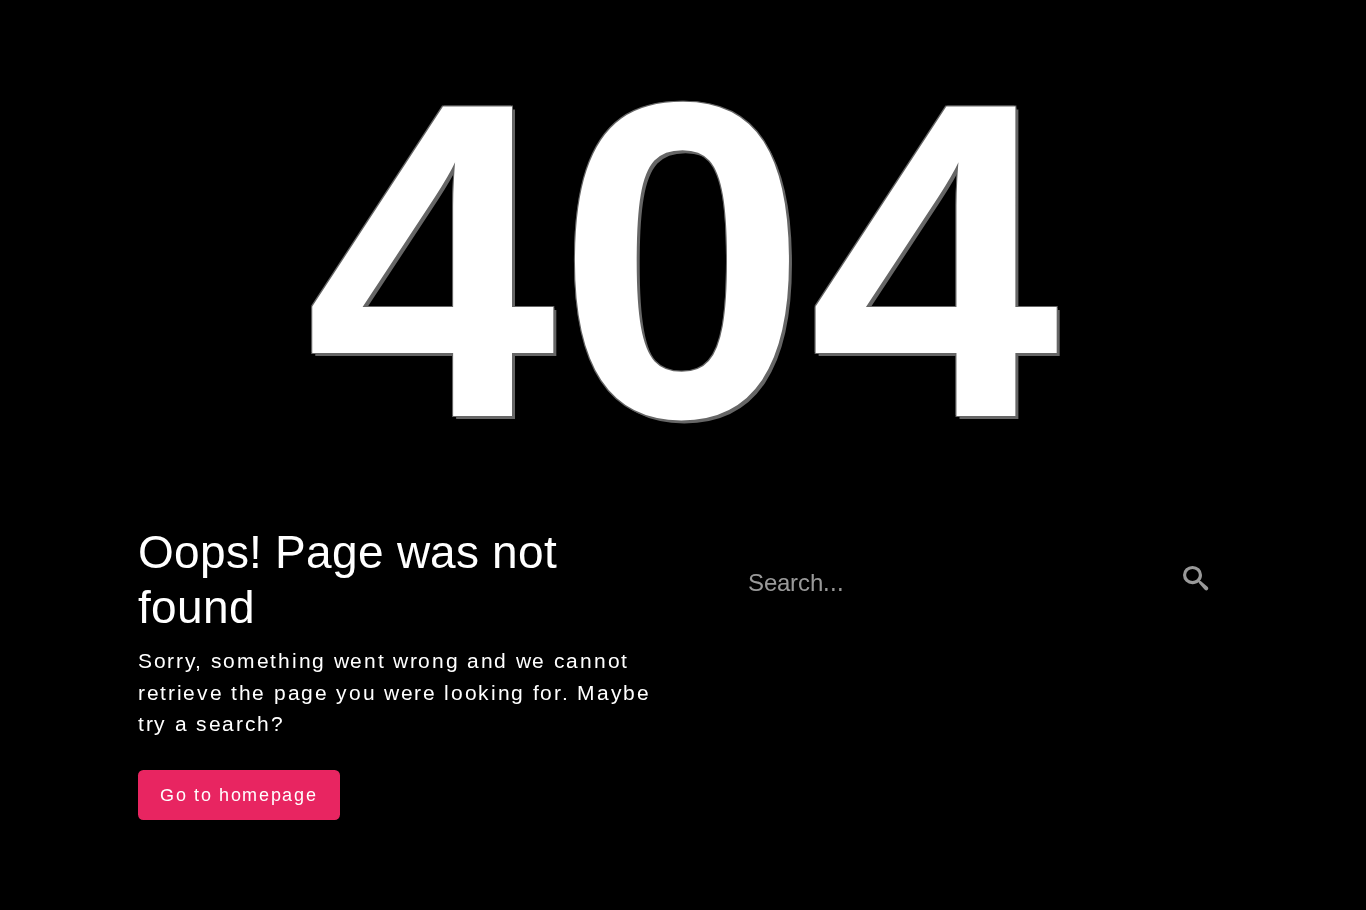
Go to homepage (239, 795)
